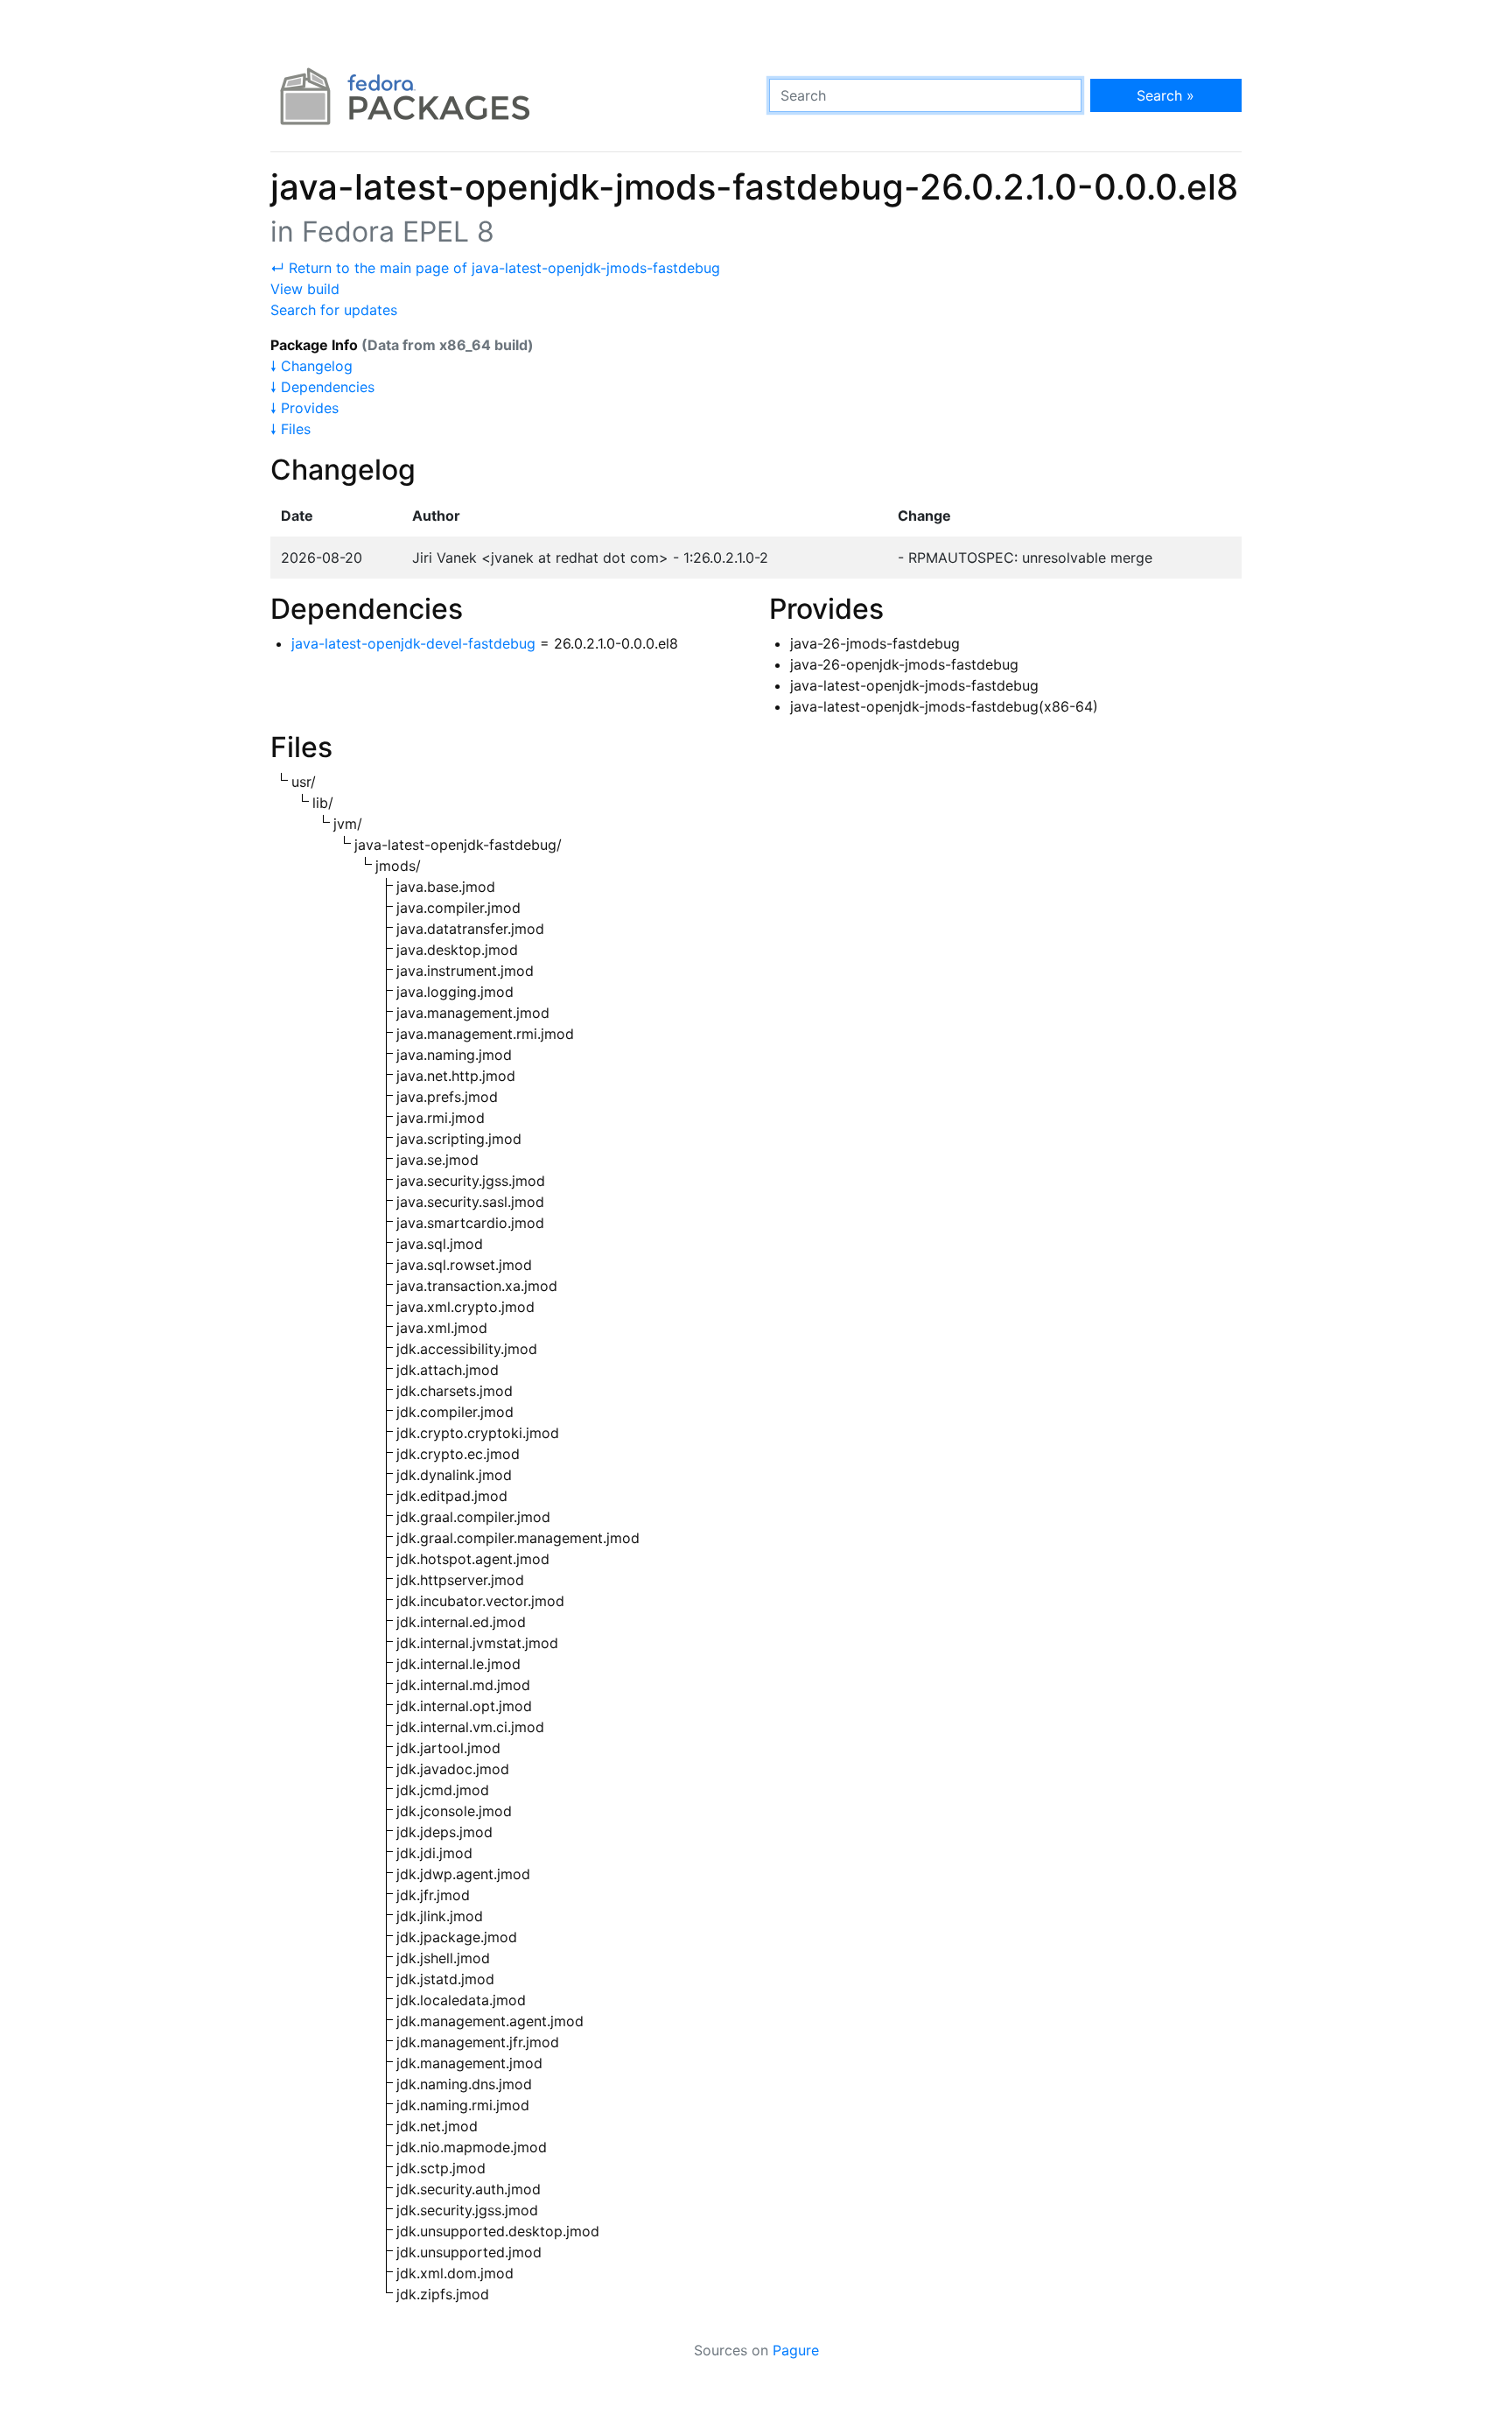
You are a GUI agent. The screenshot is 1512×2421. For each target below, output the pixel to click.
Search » (1165, 95)
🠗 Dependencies (322, 387)
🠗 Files (290, 429)
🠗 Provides (304, 408)
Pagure (796, 2350)
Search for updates (334, 310)
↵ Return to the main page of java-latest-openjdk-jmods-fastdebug (495, 268)
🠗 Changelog (311, 366)
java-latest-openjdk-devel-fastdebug (413, 643)
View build (305, 289)
